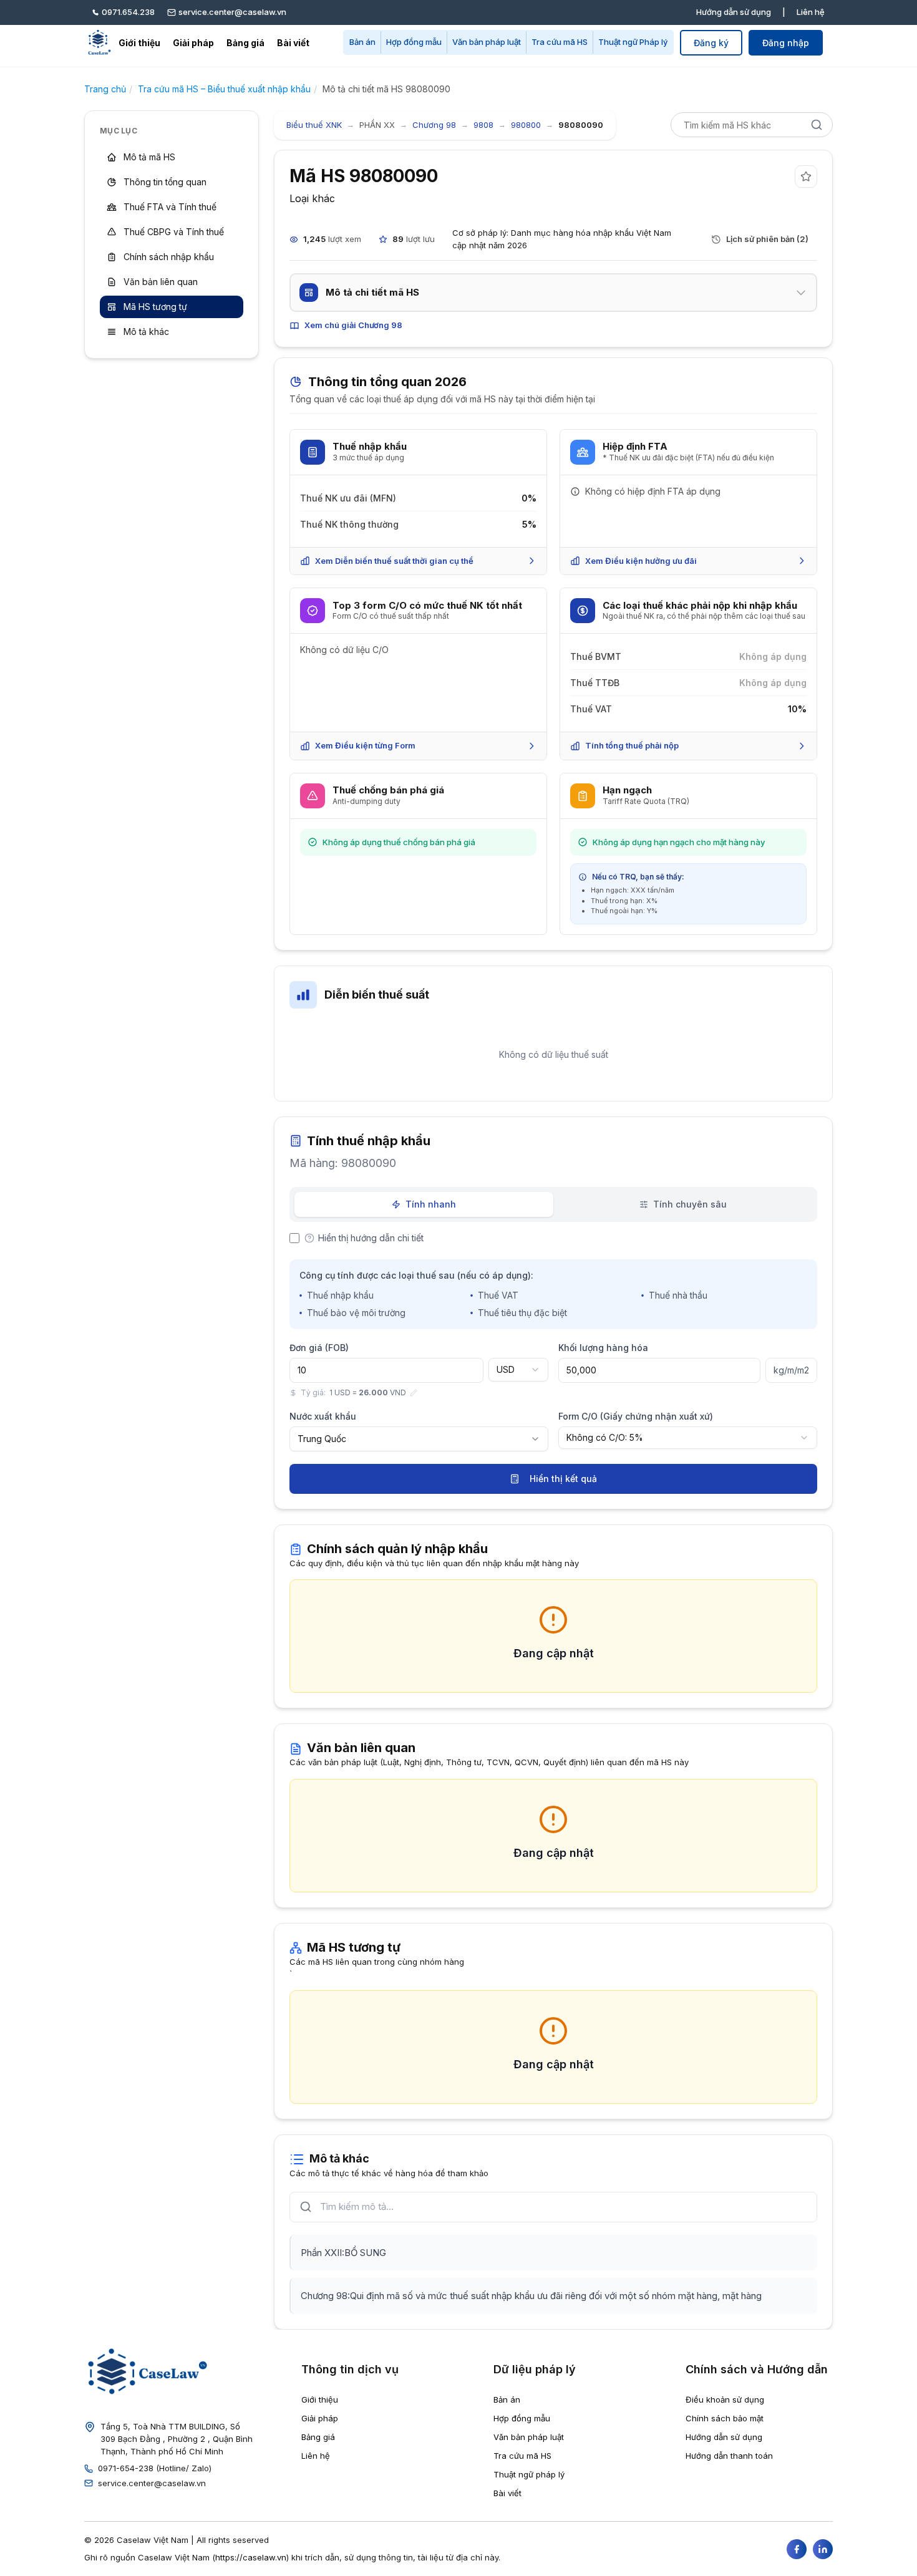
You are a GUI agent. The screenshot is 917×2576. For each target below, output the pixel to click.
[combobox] (518, 1370)
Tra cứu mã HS (560, 42)
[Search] (817, 125)
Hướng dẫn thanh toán (729, 2456)
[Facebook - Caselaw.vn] (797, 2549)
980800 (526, 125)
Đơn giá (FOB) (319, 1348)
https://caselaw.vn (251, 2557)
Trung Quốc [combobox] (322, 1439)
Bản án (362, 42)
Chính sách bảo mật (725, 2418)
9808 (483, 125)
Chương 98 (434, 125)
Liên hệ (811, 12)
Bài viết (293, 43)
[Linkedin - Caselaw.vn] (823, 2549)
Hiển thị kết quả (563, 1479)
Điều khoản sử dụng (725, 2399)
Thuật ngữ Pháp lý (633, 42)
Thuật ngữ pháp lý (529, 2474)
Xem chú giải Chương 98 (353, 325)
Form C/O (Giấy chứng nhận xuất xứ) (636, 1416)
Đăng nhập (786, 43)
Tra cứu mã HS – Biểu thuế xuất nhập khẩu (224, 89)
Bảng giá (245, 43)
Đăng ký (711, 43)
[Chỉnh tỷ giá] (414, 1393)
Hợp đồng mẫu (414, 42)
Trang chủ (105, 89)
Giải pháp (193, 43)
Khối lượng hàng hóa (603, 1348)
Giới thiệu (139, 43)
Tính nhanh (431, 1204)
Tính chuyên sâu (690, 1204)
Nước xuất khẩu (323, 1416)
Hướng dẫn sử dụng (734, 12)
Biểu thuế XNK (314, 125)
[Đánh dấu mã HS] (806, 177)
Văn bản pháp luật (487, 42)
